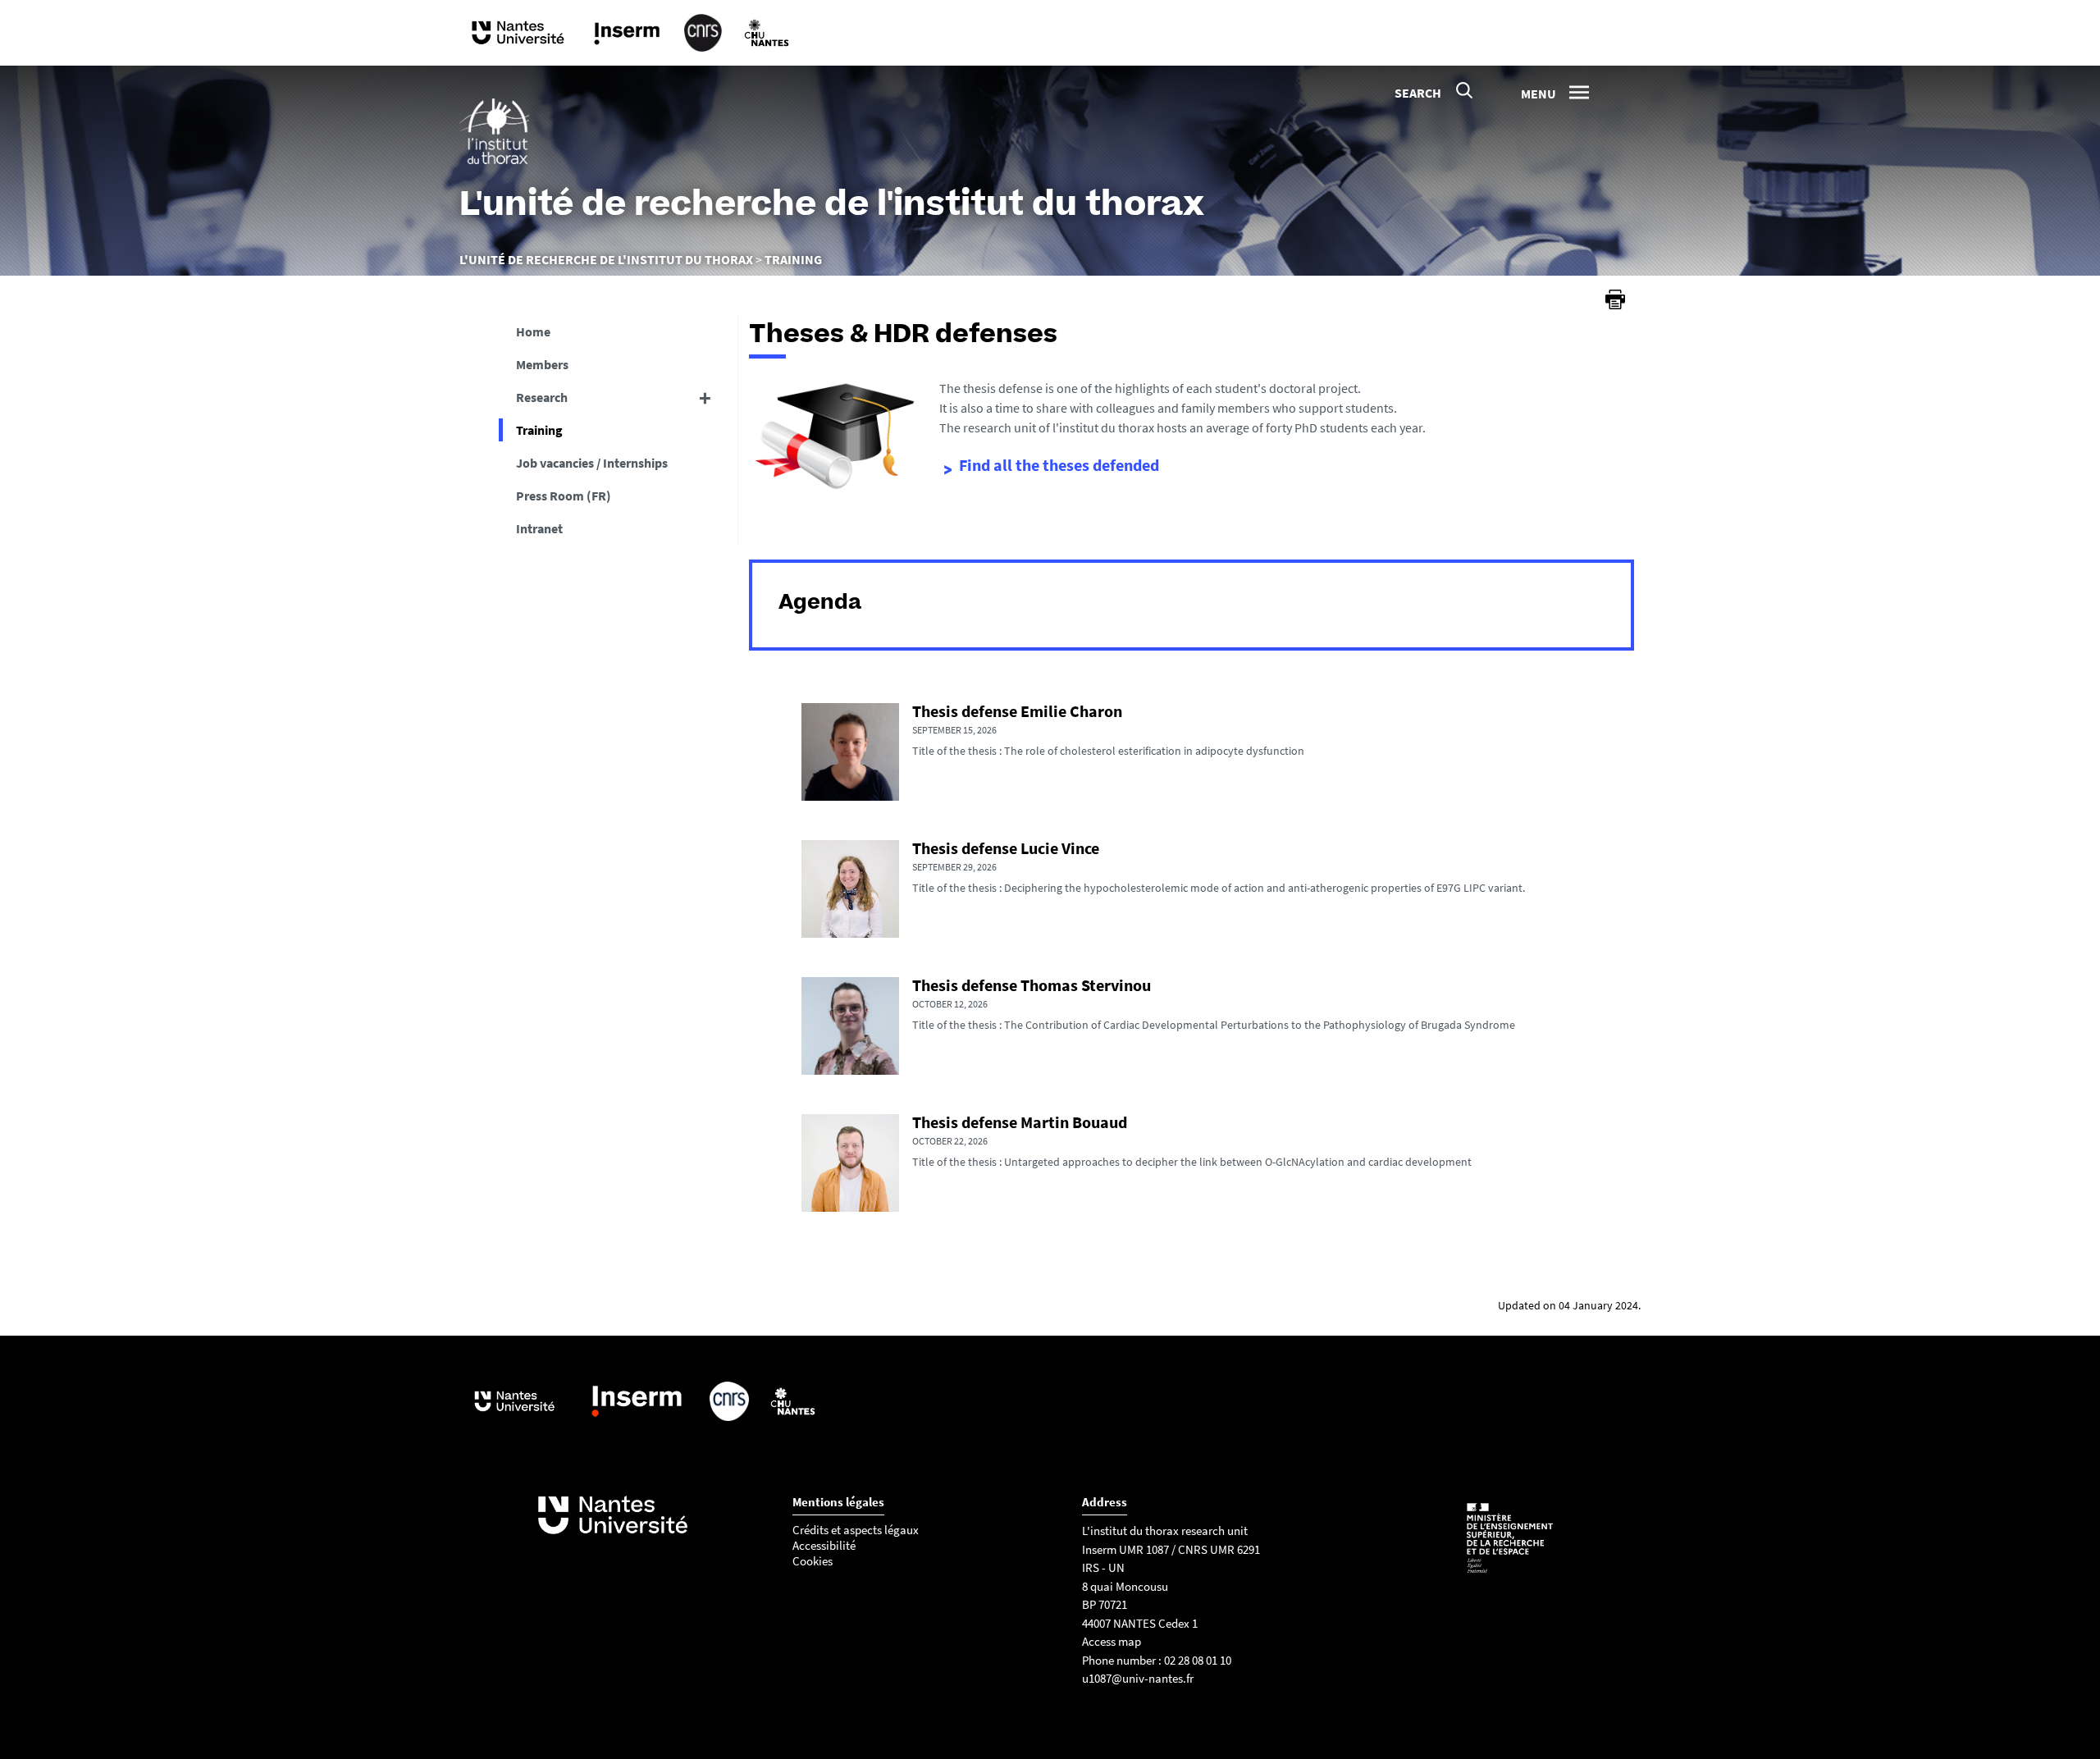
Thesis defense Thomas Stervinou (1032, 985)
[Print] (1615, 299)
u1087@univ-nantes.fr (1138, 1678)
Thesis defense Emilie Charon (1017, 711)
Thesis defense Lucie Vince (1006, 848)
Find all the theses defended (1059, 465)
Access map (1112, 1641)
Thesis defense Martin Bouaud (1020, 1122)
